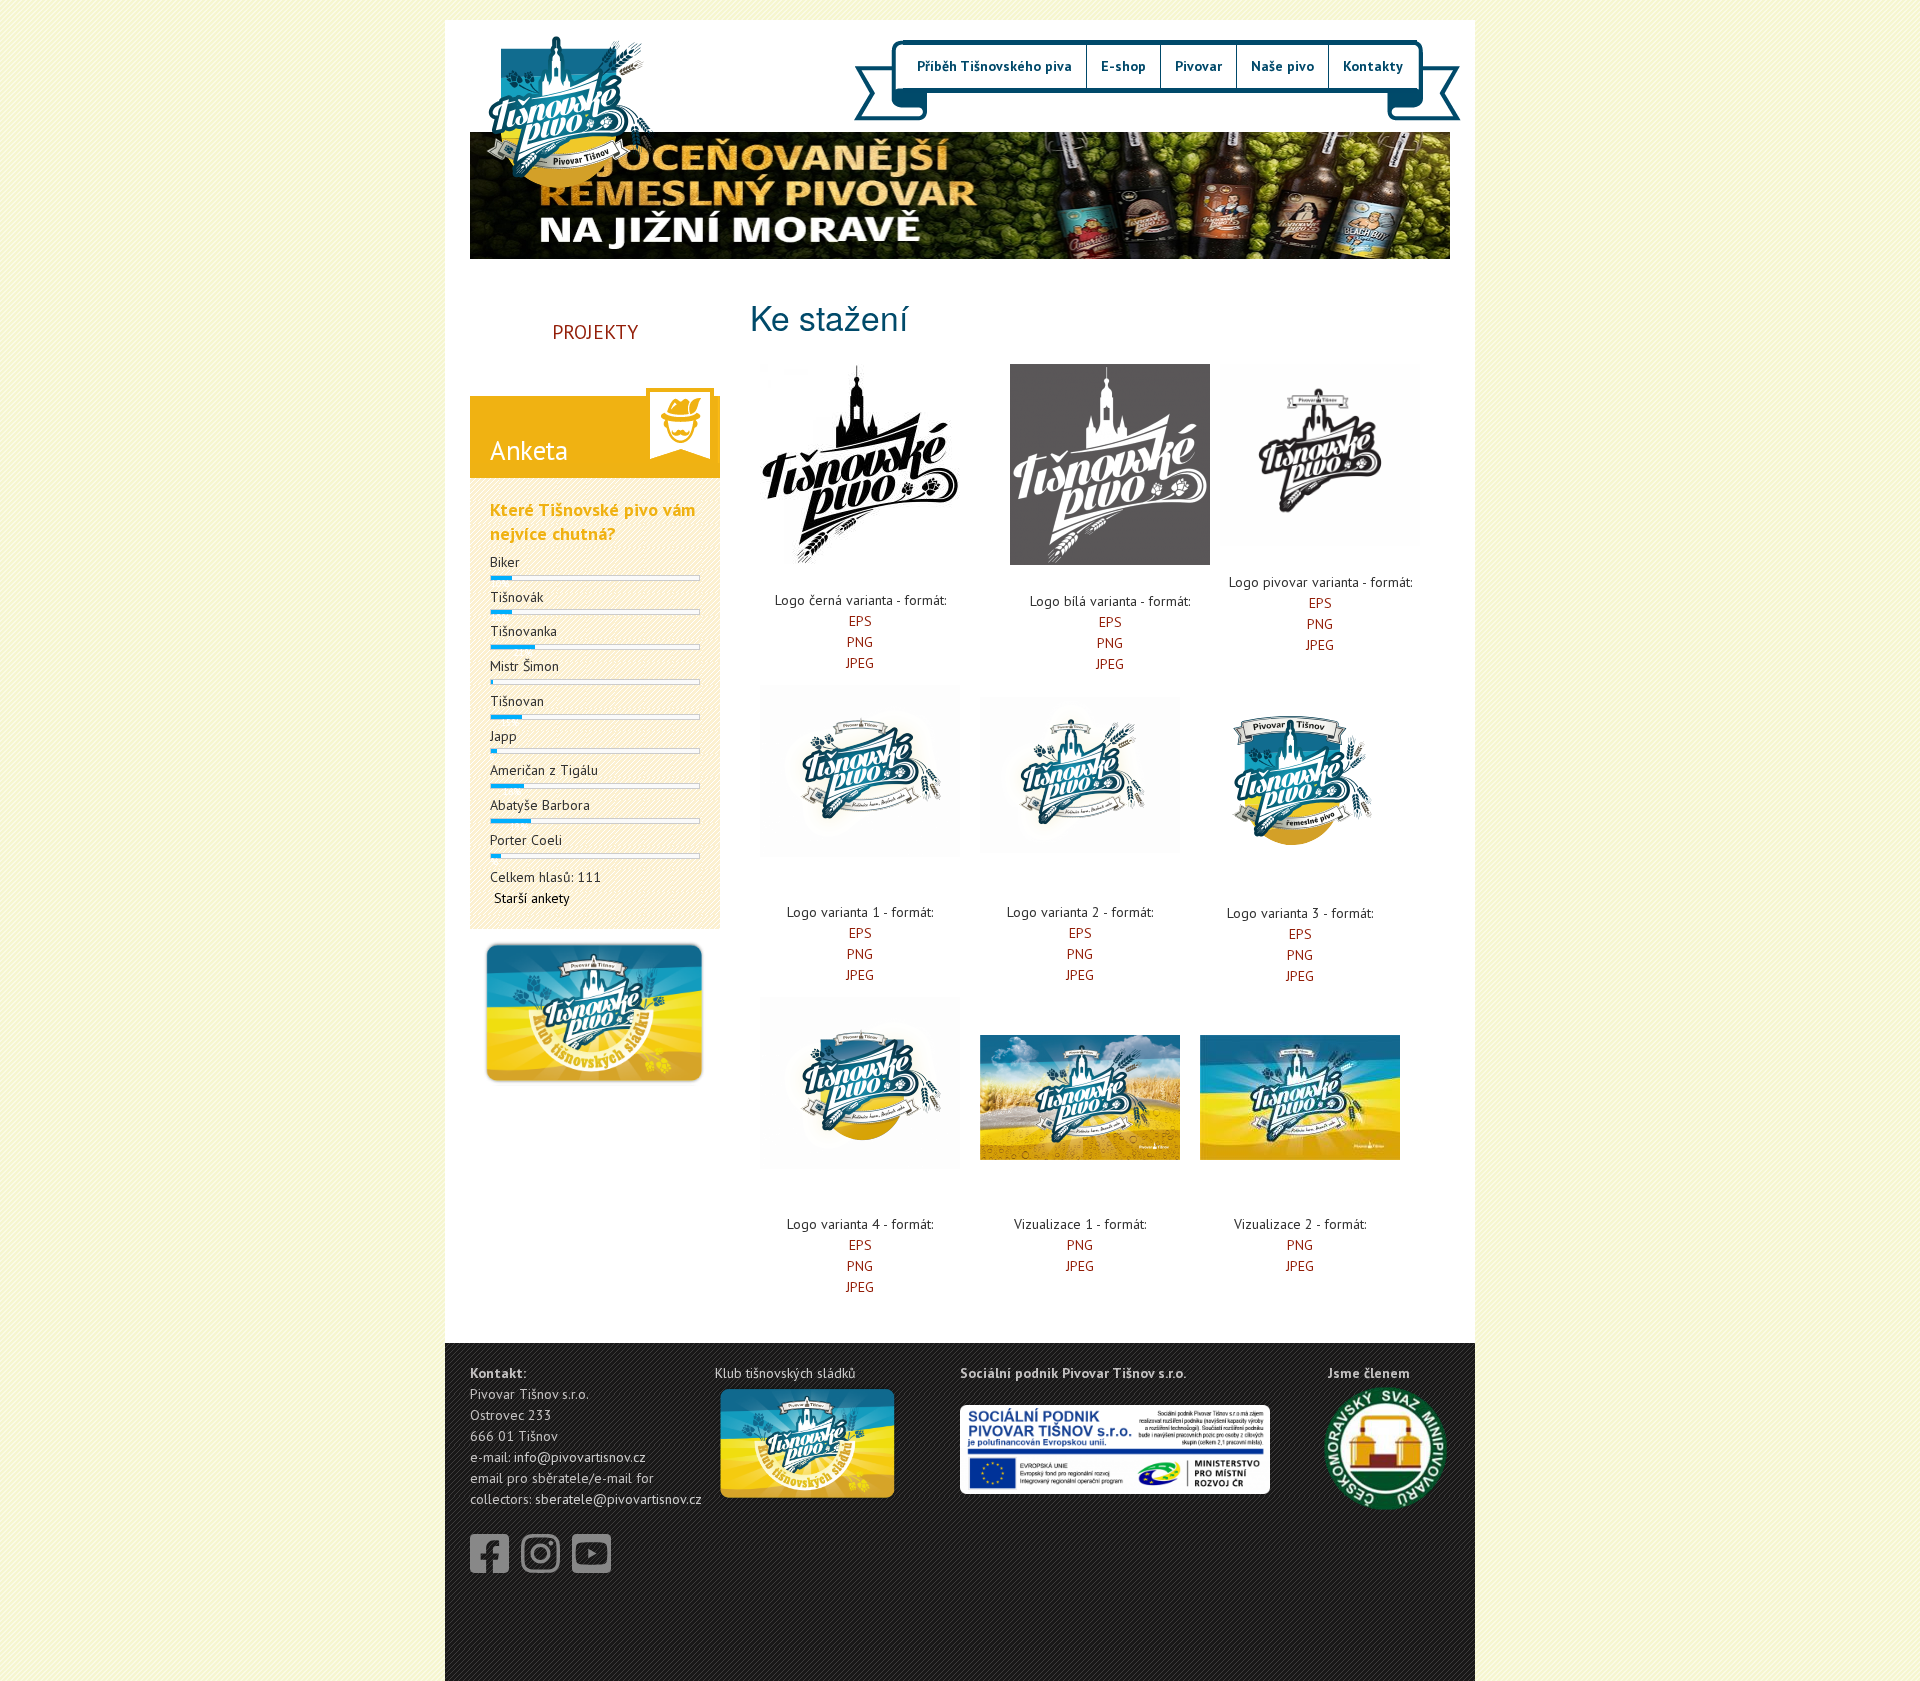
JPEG (860, 663)
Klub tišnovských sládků (785, 1373)
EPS (860, 621)
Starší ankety (532, 898)
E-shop (1123, 66)
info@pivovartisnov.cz (580, 1457)
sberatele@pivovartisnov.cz (618, 1499)
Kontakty (1373, 66)
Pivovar (1198, 66)
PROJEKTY (595, 331)
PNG (860, 642)
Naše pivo (1282, 66)
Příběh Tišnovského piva (994, 66)
